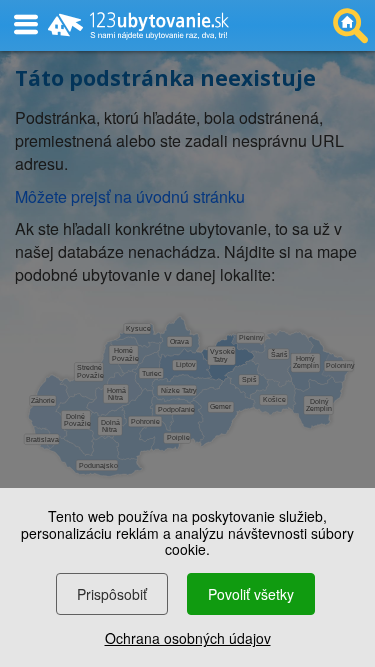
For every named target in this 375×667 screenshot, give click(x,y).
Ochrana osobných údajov (188, 638)
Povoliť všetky (251, 594)
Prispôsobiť (112, 594)
